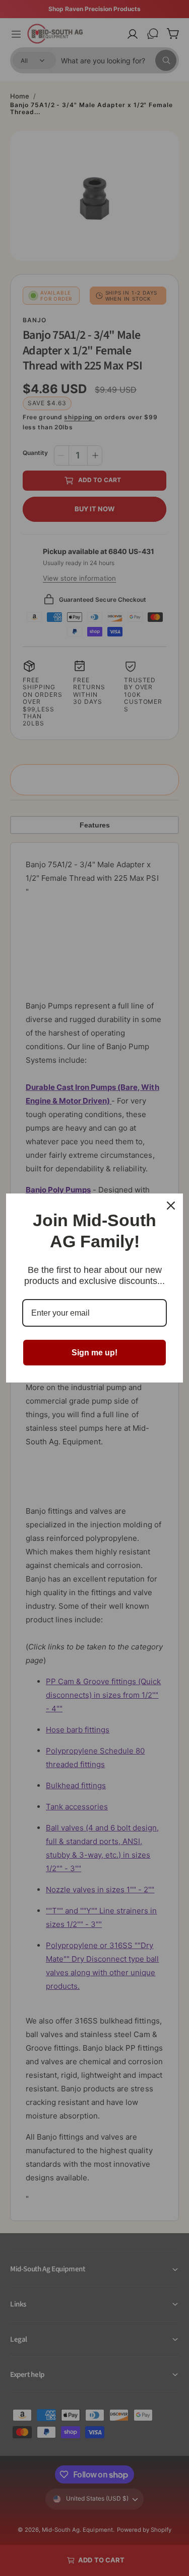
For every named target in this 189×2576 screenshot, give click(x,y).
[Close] (171, 1206)
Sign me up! (94, 1353)
